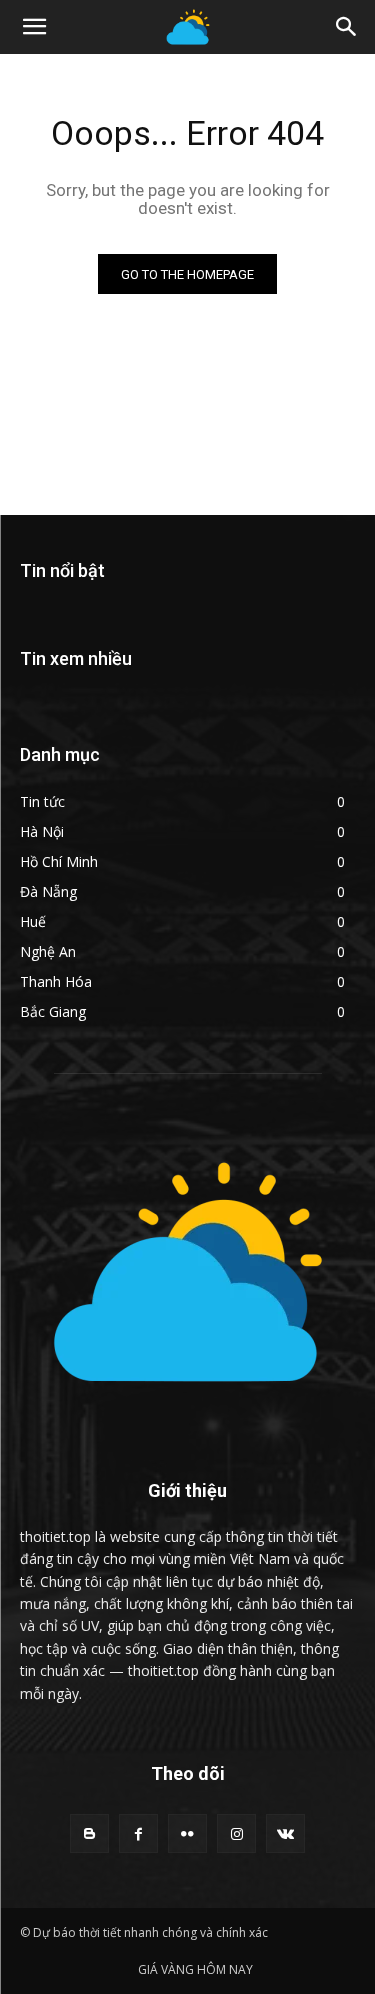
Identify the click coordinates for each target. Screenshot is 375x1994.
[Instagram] (236, 1833)
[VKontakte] (285, 1833)
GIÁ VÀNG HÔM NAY (195, 1969)
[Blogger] (89, 1833)
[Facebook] (138, 1833)
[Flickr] (187, 1833)
